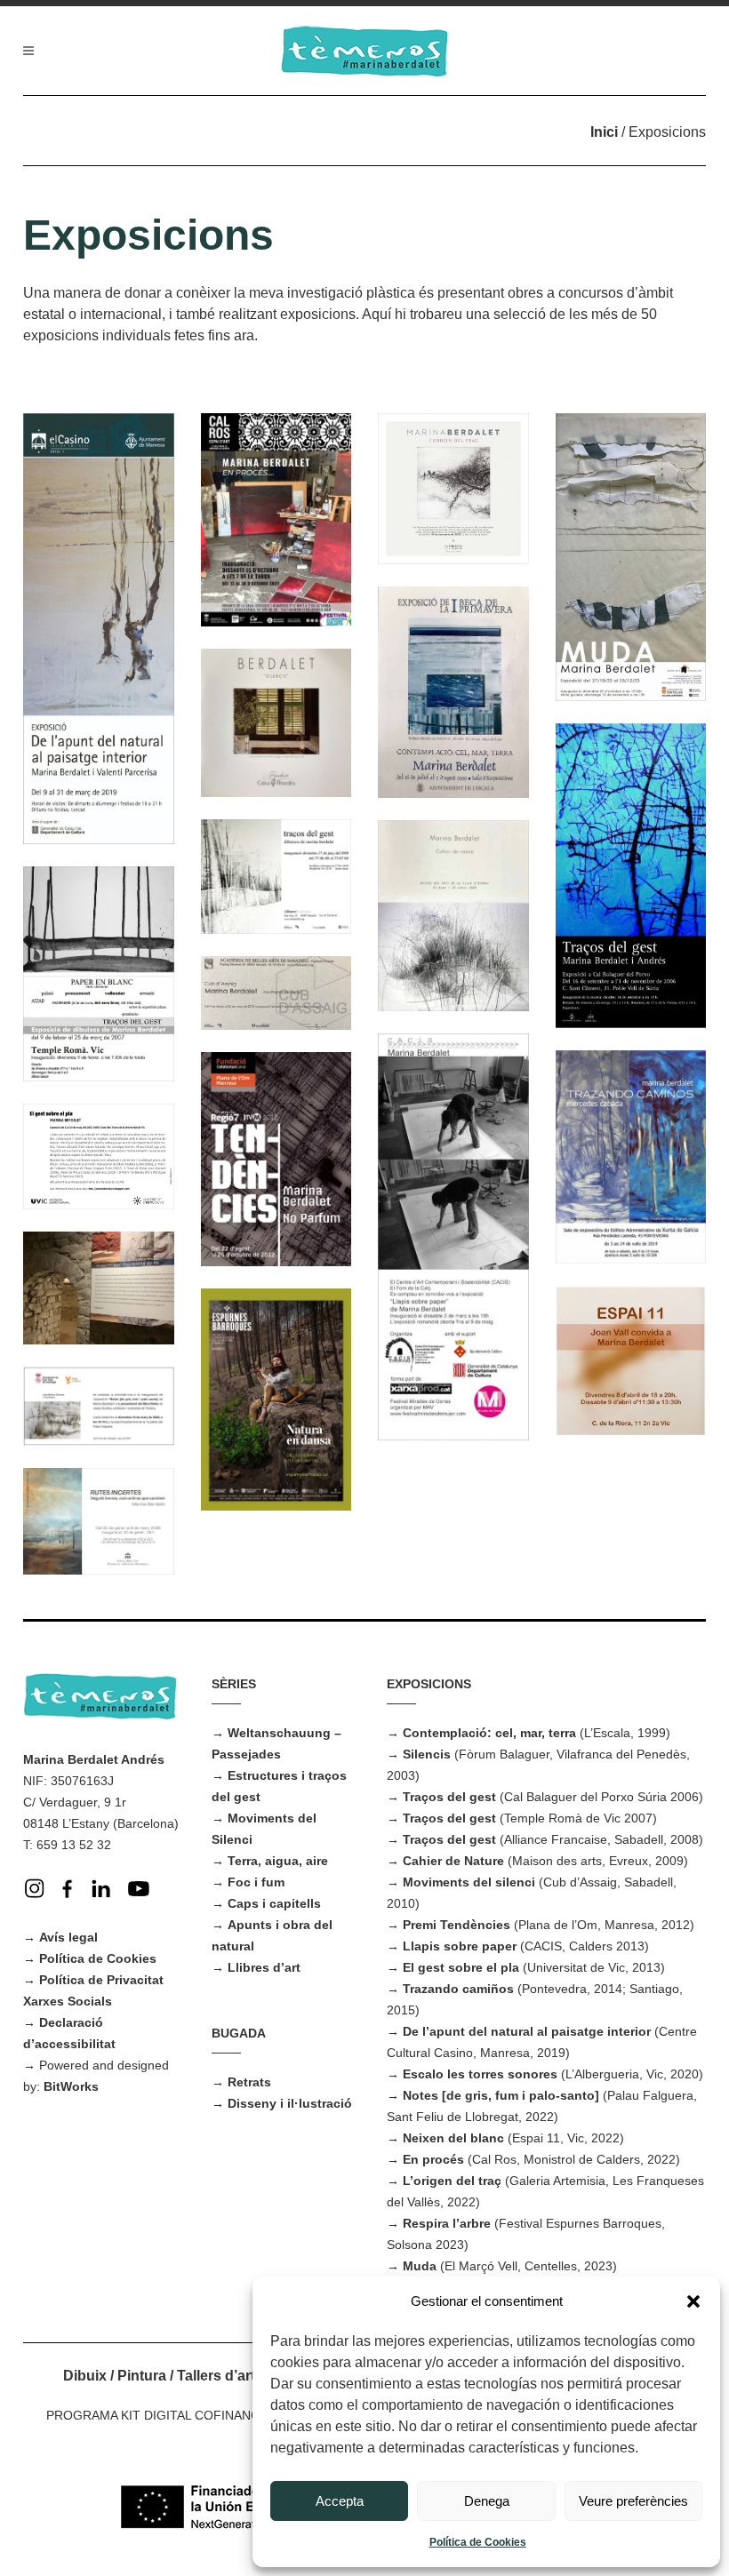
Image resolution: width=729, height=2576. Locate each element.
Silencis (427, 1754)
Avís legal (68, 1937)
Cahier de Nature (453, 1861)
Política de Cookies (478, 2542)
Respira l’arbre (447, 2223)
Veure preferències (633, 2501)
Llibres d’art (264, 1967)
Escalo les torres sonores (480, 2074)
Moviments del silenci (469, 1882)
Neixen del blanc (453, 2138)
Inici (604, 132)
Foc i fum (256, 1882)
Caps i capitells (274, 1903)
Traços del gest (449, 1797)
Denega (487, 2501)
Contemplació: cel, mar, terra (489, 1733)
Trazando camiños (458, 1989)
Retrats (249, 2082)
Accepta (340, 2501)
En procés (433, 2159)
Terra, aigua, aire (278, 1861)
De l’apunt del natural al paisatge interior (527, 2031)
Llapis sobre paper (460, 1946)
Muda (420, 2266)
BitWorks (71, 2086)
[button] (693, 2301)
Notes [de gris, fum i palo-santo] (501, 2095)
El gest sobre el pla (461, 1967)
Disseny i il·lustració (290, 2103)
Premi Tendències (457, 1925)
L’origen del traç (452, 2181)
